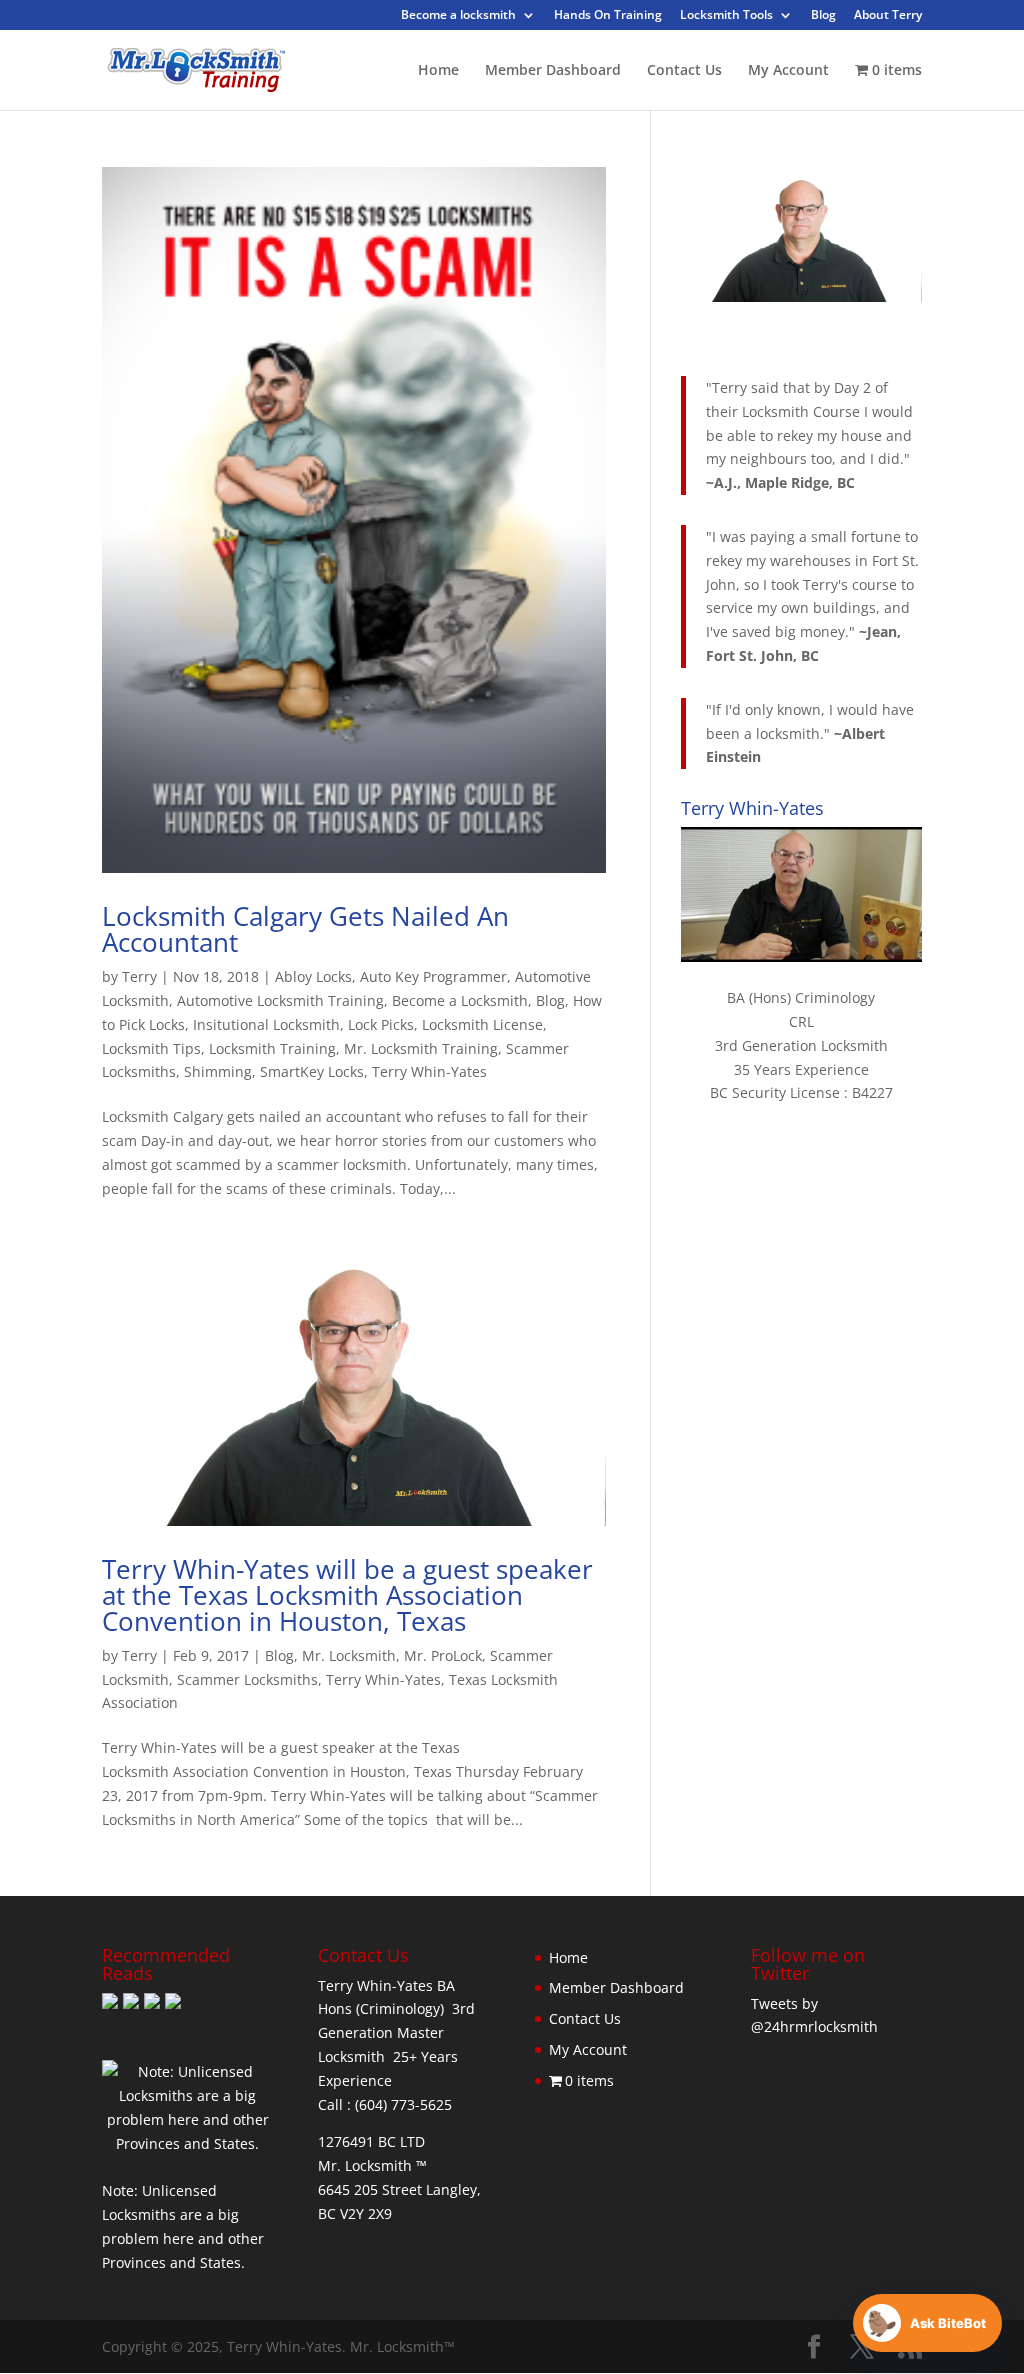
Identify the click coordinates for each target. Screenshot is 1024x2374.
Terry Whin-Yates (429, 1071)
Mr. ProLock (443, 1655)
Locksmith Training (272, 1048)
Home (438, 71)
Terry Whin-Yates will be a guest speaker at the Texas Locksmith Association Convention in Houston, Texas (347, 1595)
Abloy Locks (313, 976)
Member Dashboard (553, 71)
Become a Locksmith (460, 1000)
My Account (788, 71)
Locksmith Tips (151, 1048)
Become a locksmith (458, 16)
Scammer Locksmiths (247, 1679)
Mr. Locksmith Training (421, 1048)
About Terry (888, 16)
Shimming (218, 1071)
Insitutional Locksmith (266, 1024)
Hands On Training (608, 16)
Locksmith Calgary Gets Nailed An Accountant (305, 929)
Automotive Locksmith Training (280, 1000)
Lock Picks (381, 1024)
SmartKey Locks (312, 1071)
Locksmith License (482, 1024)
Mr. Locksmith (349, 1655)
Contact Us (684, 71)
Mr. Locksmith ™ (372, 2165)
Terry (139, 976)
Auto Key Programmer (433, 976)
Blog (823, 16)
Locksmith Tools (726, 16)
